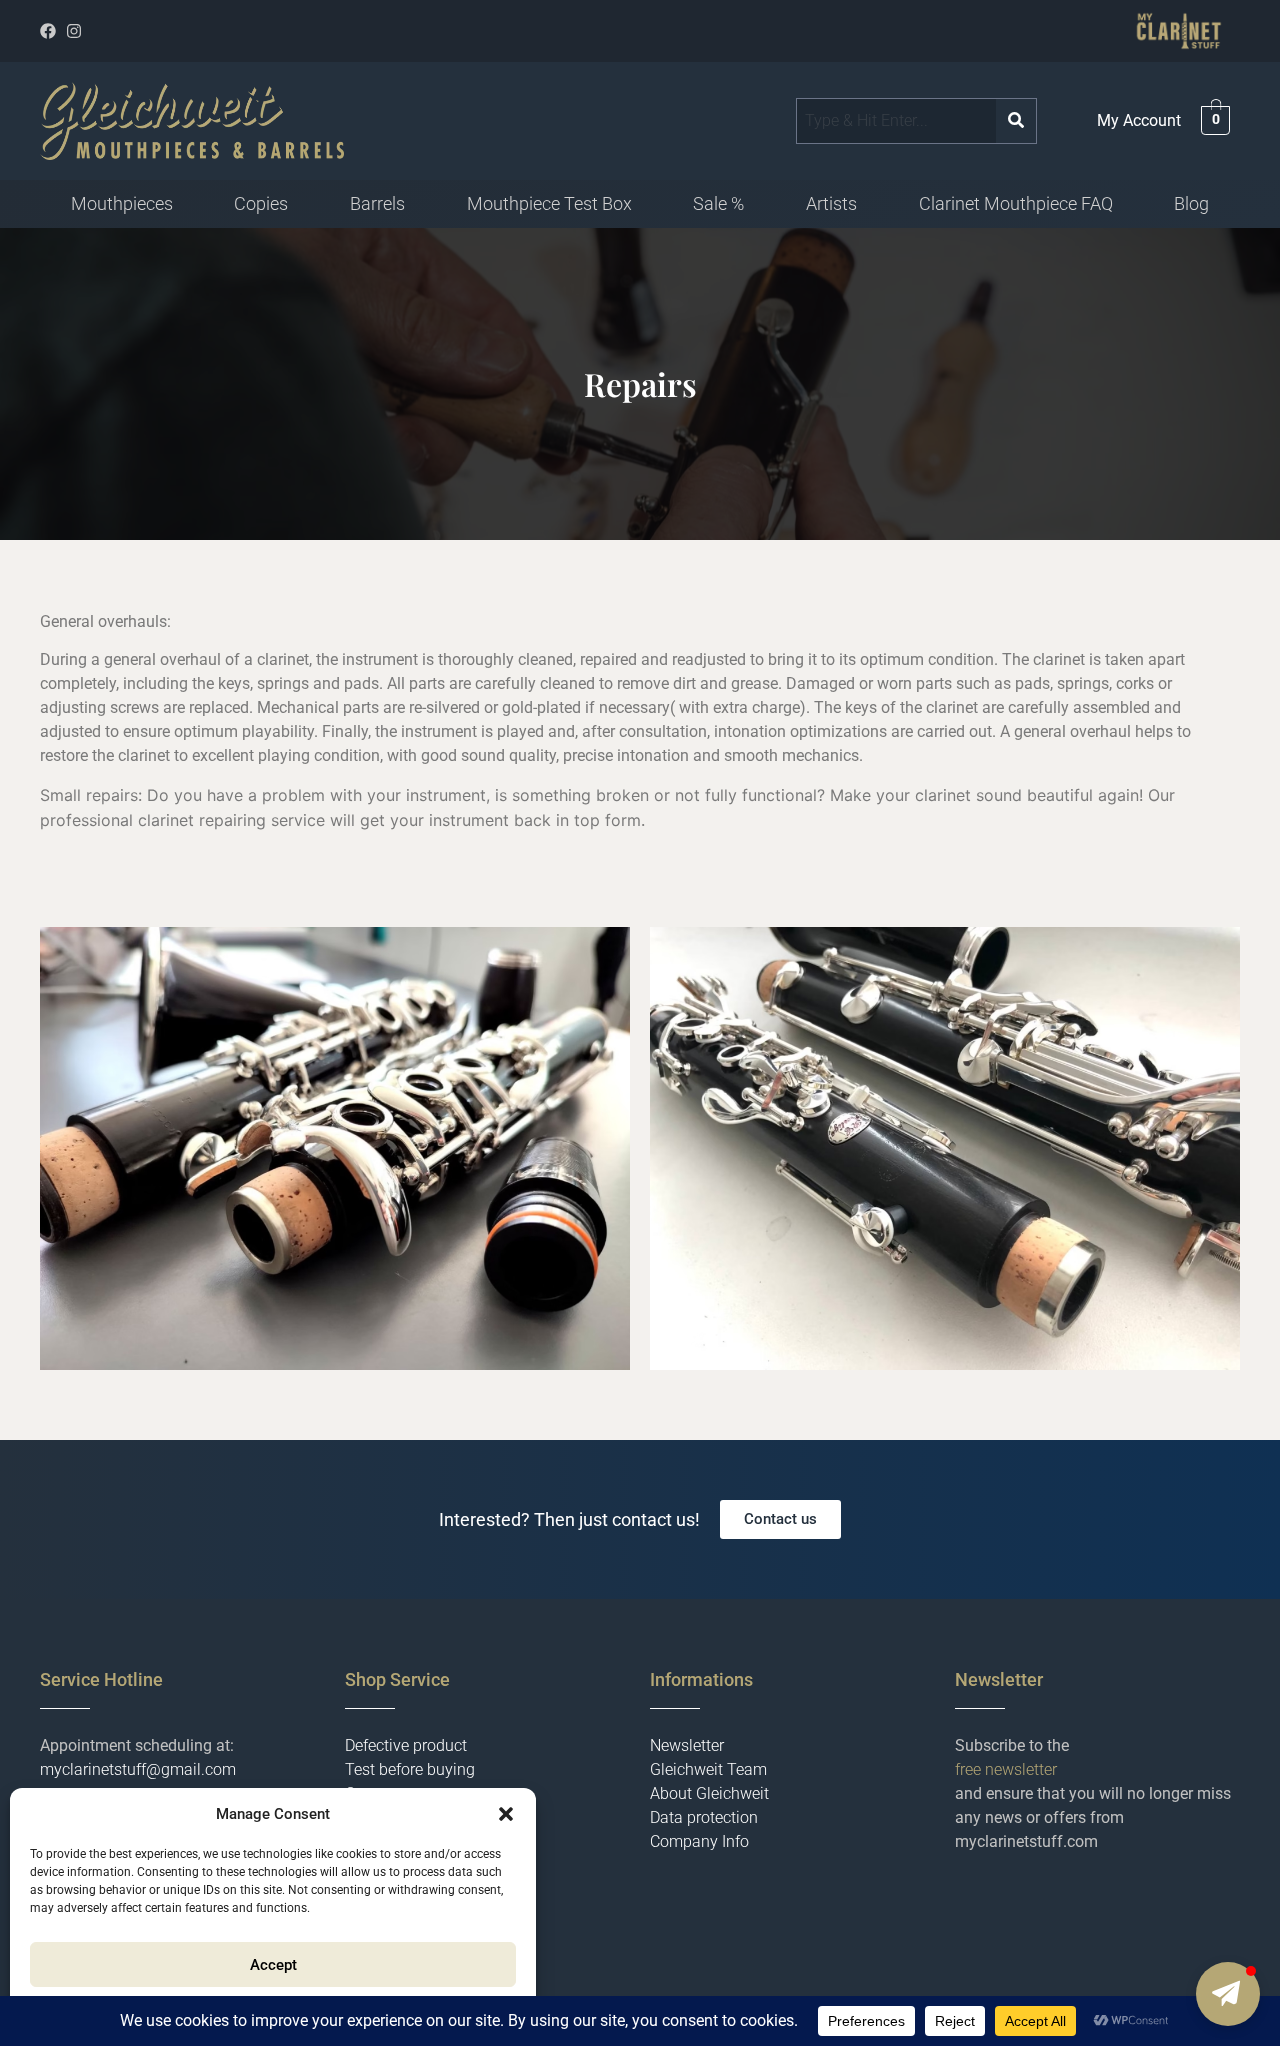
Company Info (699, 1841)
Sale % (718, 203)
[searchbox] (896, 121)
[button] (506, 1814)
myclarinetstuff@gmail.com (138, 1769)
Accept (273, 1965)
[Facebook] (48, 31)
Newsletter (687, 1745)
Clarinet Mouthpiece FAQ (1016, 203)
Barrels (377, 203)
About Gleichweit (709, 1793)
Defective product (406, 1745)
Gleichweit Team (708, 1769)
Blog (1191, 203)
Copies (261, 203)
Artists (831, 203)
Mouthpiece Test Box (549, 203)
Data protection (704, 1817)
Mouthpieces (122, 203)
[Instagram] (74, 31)
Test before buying (410, 1769)
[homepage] (192, 121)
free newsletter (1006, 1769)
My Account (1139, 120)
